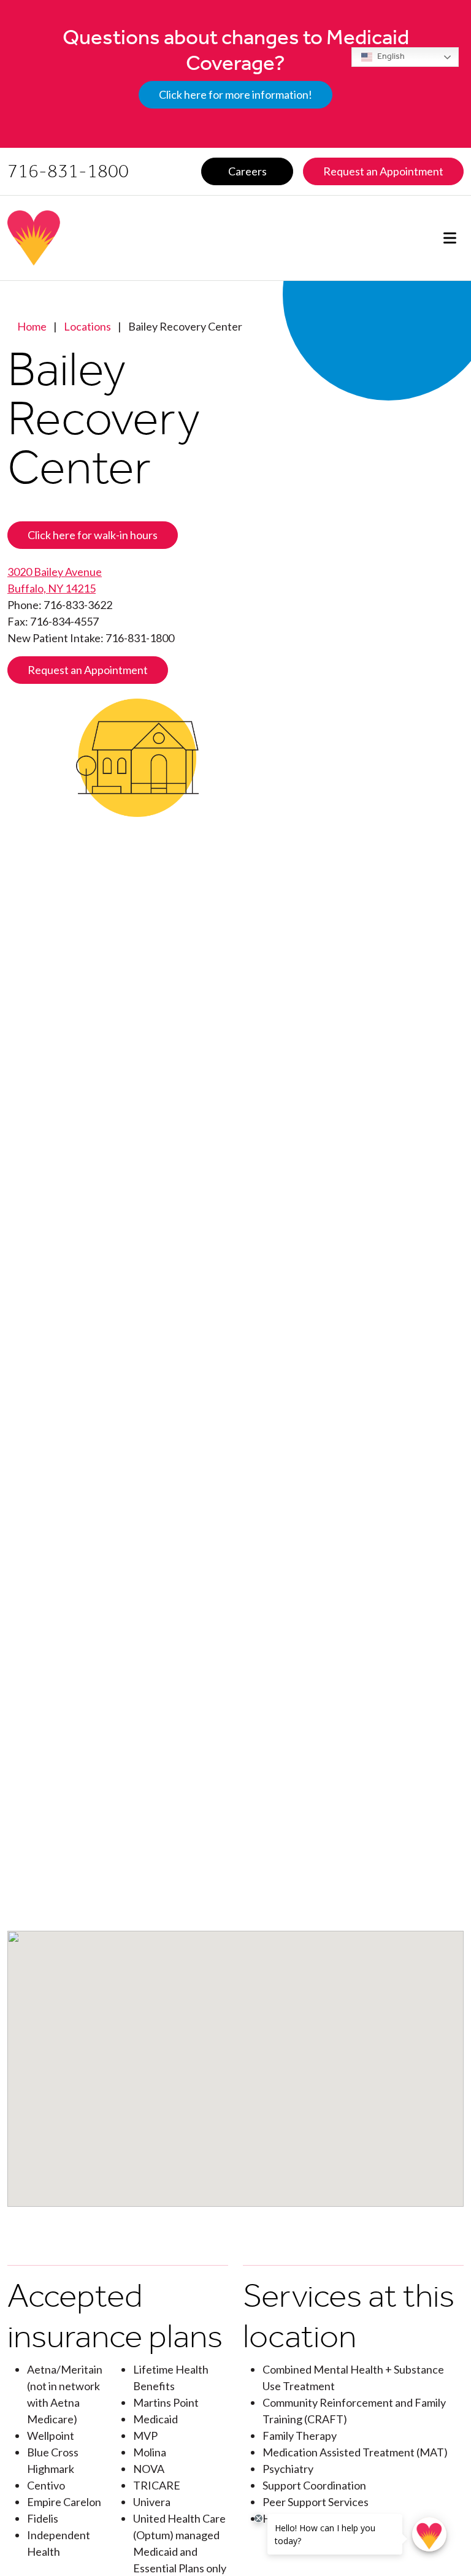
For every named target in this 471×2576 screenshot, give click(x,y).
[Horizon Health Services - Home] (116, 238)
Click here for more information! (235, 94)
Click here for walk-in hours (93, 535)
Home (32, 326)
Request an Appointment (88, 670)
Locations (87, 326)
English (390, 56)
